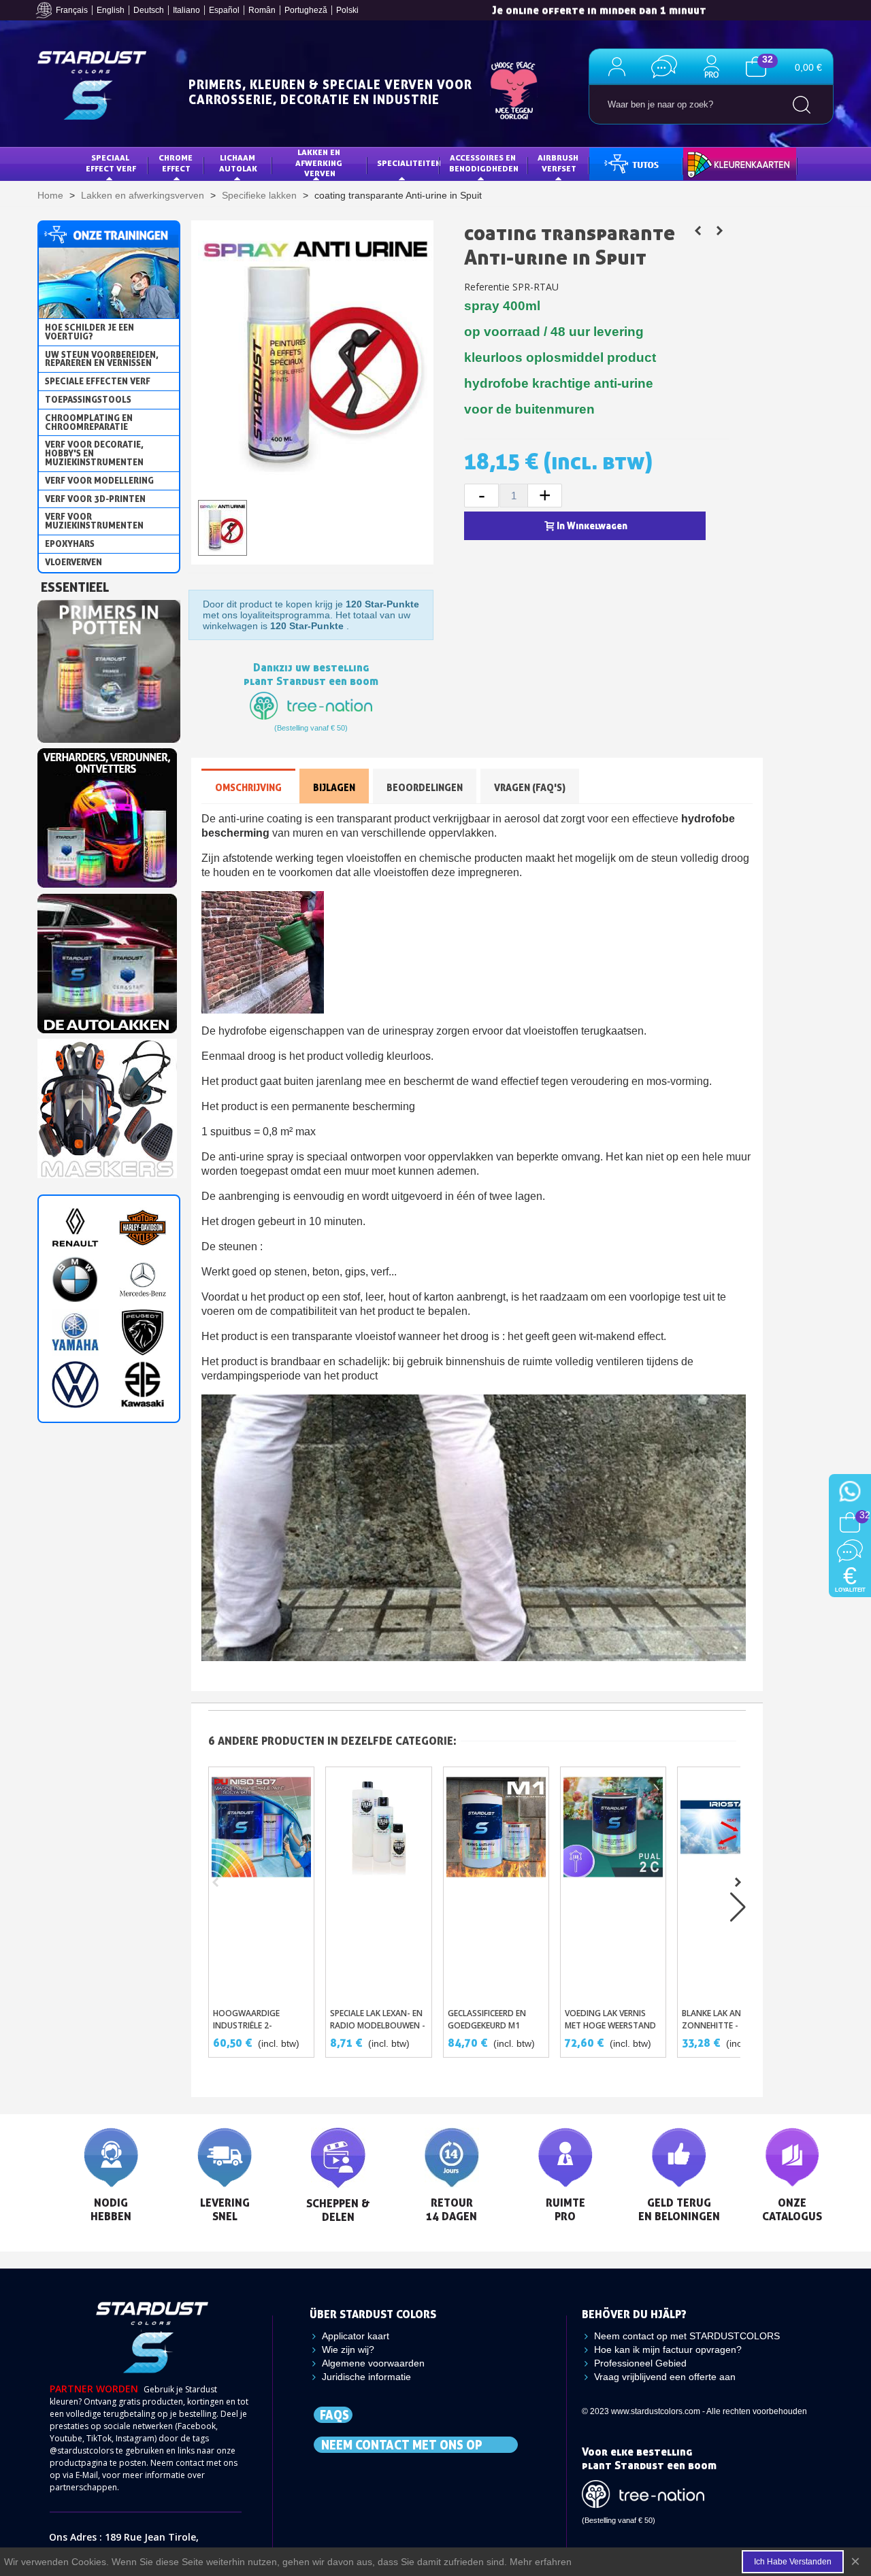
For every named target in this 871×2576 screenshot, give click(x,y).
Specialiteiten (408, 163)
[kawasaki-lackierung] (143, 1385)
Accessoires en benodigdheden (484, 163)
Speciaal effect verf (111, 163)
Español (224, 10)
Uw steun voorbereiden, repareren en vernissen (102, 359)
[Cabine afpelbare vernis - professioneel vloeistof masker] (697, 231)
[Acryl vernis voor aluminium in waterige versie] (719, 231)
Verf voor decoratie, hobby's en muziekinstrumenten (94, 453)
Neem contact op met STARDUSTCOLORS (687, 2336)
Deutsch (149, 10)
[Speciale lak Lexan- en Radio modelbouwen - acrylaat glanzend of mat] (378, 1884)
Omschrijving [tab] (248, 787)
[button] (738, 1882)
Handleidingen (631, 163)
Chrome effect (177, 163)
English (111, 10)
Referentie (487, 287)
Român (262, 10)
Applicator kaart (356, 2336)
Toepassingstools (88, 399)
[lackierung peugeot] (143, 1332)
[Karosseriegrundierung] (109, 667)
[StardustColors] (92, 85)
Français (72, 10)
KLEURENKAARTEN (729, 163)
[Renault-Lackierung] (75, 1227)
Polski (347, 10)
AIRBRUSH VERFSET (559, 163)
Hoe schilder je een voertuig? (89, 332)
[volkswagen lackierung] (75, 1385)
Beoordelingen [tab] (425, 787)
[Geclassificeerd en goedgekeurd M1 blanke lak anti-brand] (496, 1884)
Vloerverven (73, 562)
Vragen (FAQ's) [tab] (530, 787)
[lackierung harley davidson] (143, 1227)
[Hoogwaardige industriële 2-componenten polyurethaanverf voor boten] (261, 1884)
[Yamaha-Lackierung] (75, 1332)
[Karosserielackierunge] (107, 814)
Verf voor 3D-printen (95, 499)
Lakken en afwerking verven (320, 163)
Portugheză (306, 10)
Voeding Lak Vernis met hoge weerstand (610, 2019)
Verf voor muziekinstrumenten (94, 521)
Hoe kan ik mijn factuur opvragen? (668, 2349)
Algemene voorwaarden (373, 2363)
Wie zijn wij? (348, 2349)
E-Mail (87, 2475)
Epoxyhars (70, 543)
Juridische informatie (366, 2377)
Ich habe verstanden (793, 2562)
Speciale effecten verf (98, 381)
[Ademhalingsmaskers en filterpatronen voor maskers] (107, 1105)
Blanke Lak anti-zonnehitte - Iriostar (729, 2019)
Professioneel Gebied (640, 2363)
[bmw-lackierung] (75, 1280)
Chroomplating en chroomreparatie (89, 422)
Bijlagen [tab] (334, 787)
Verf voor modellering (99, 480)
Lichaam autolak (238, 163)
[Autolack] (107, 960)
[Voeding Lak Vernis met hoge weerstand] (613, 1884)
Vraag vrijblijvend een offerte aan (665, 2377)
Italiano (186, 10)
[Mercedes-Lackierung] (143, 1280)
